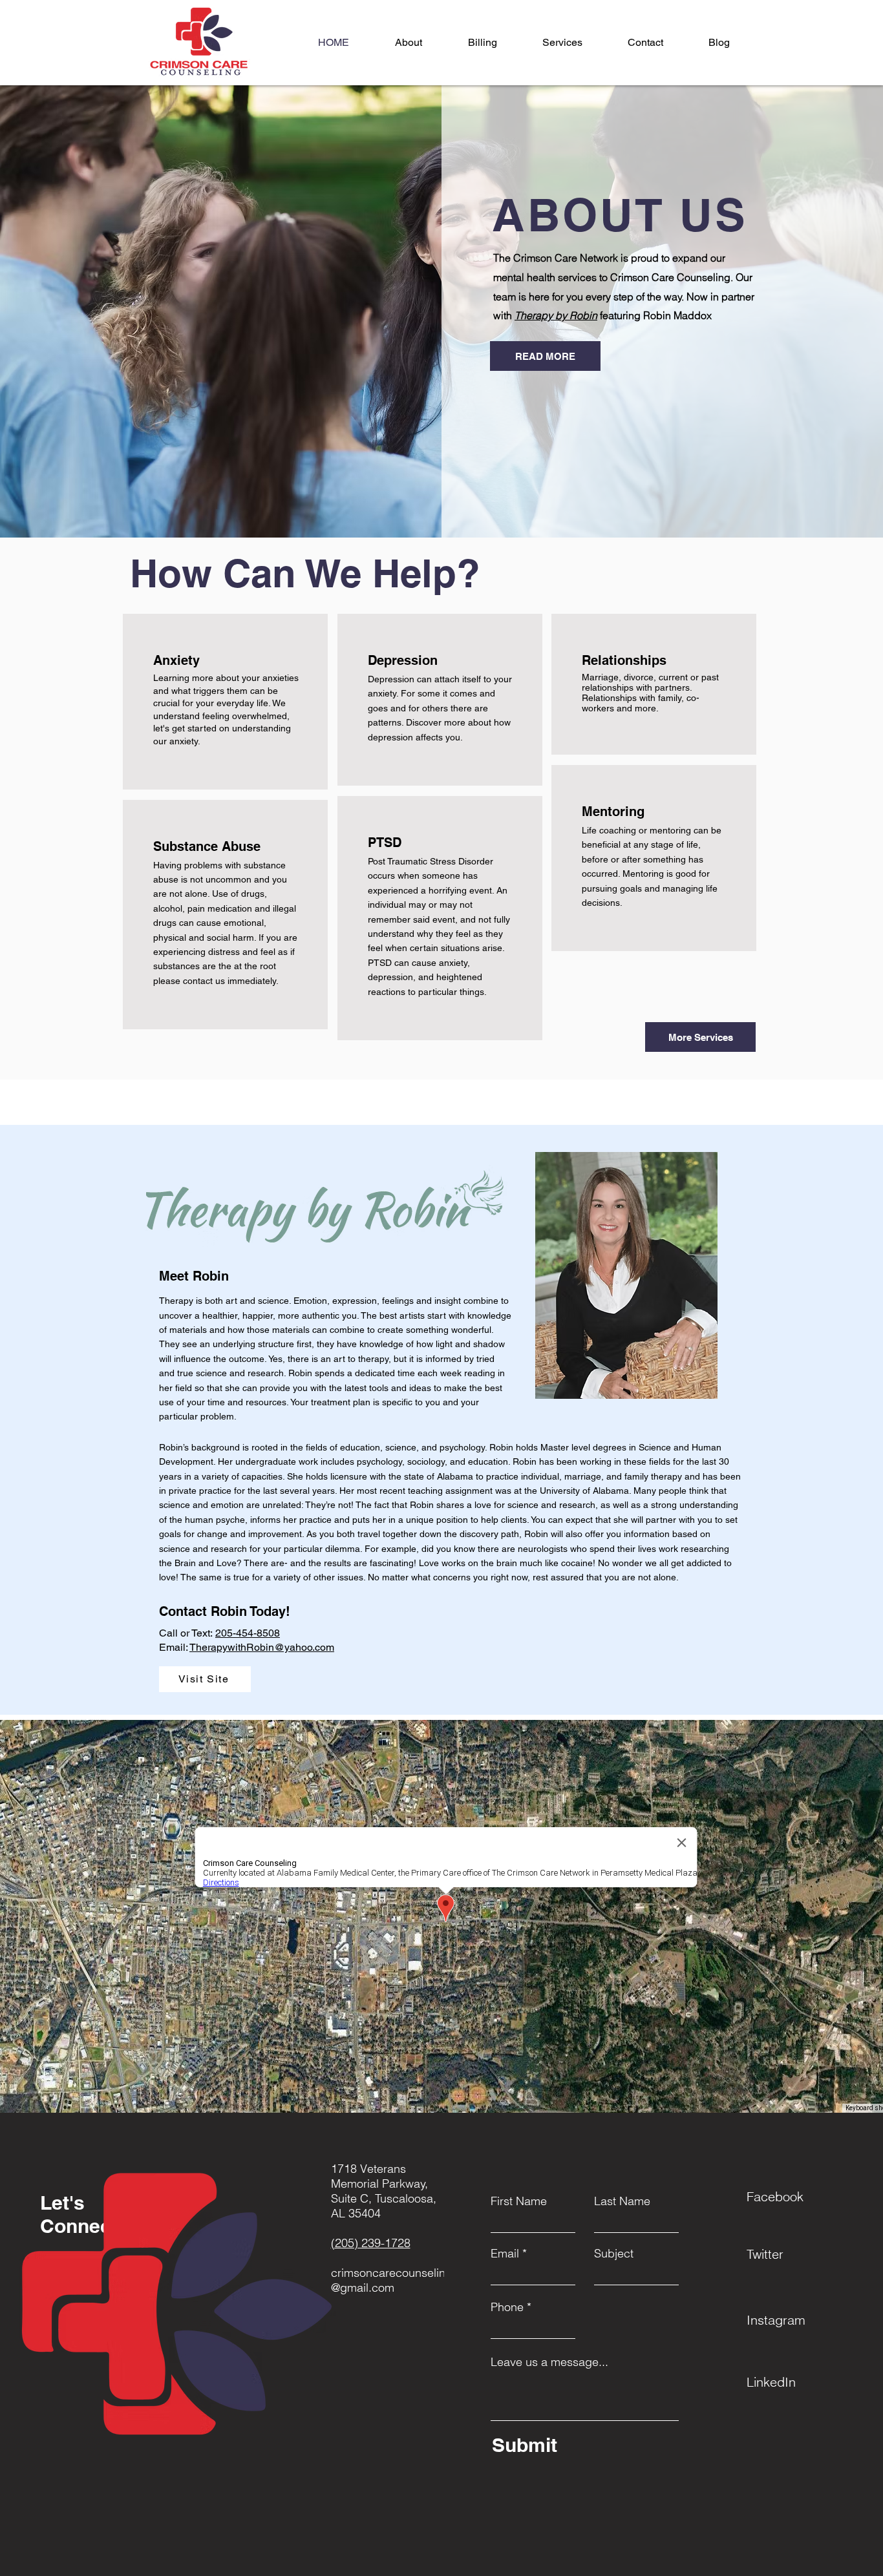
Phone (507, 2307)
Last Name (622, 2201)
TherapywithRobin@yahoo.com (262, 1647)
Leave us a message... (549, 2362)
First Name (519, 2201)
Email (505, 2254)
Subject (614, 2254)
